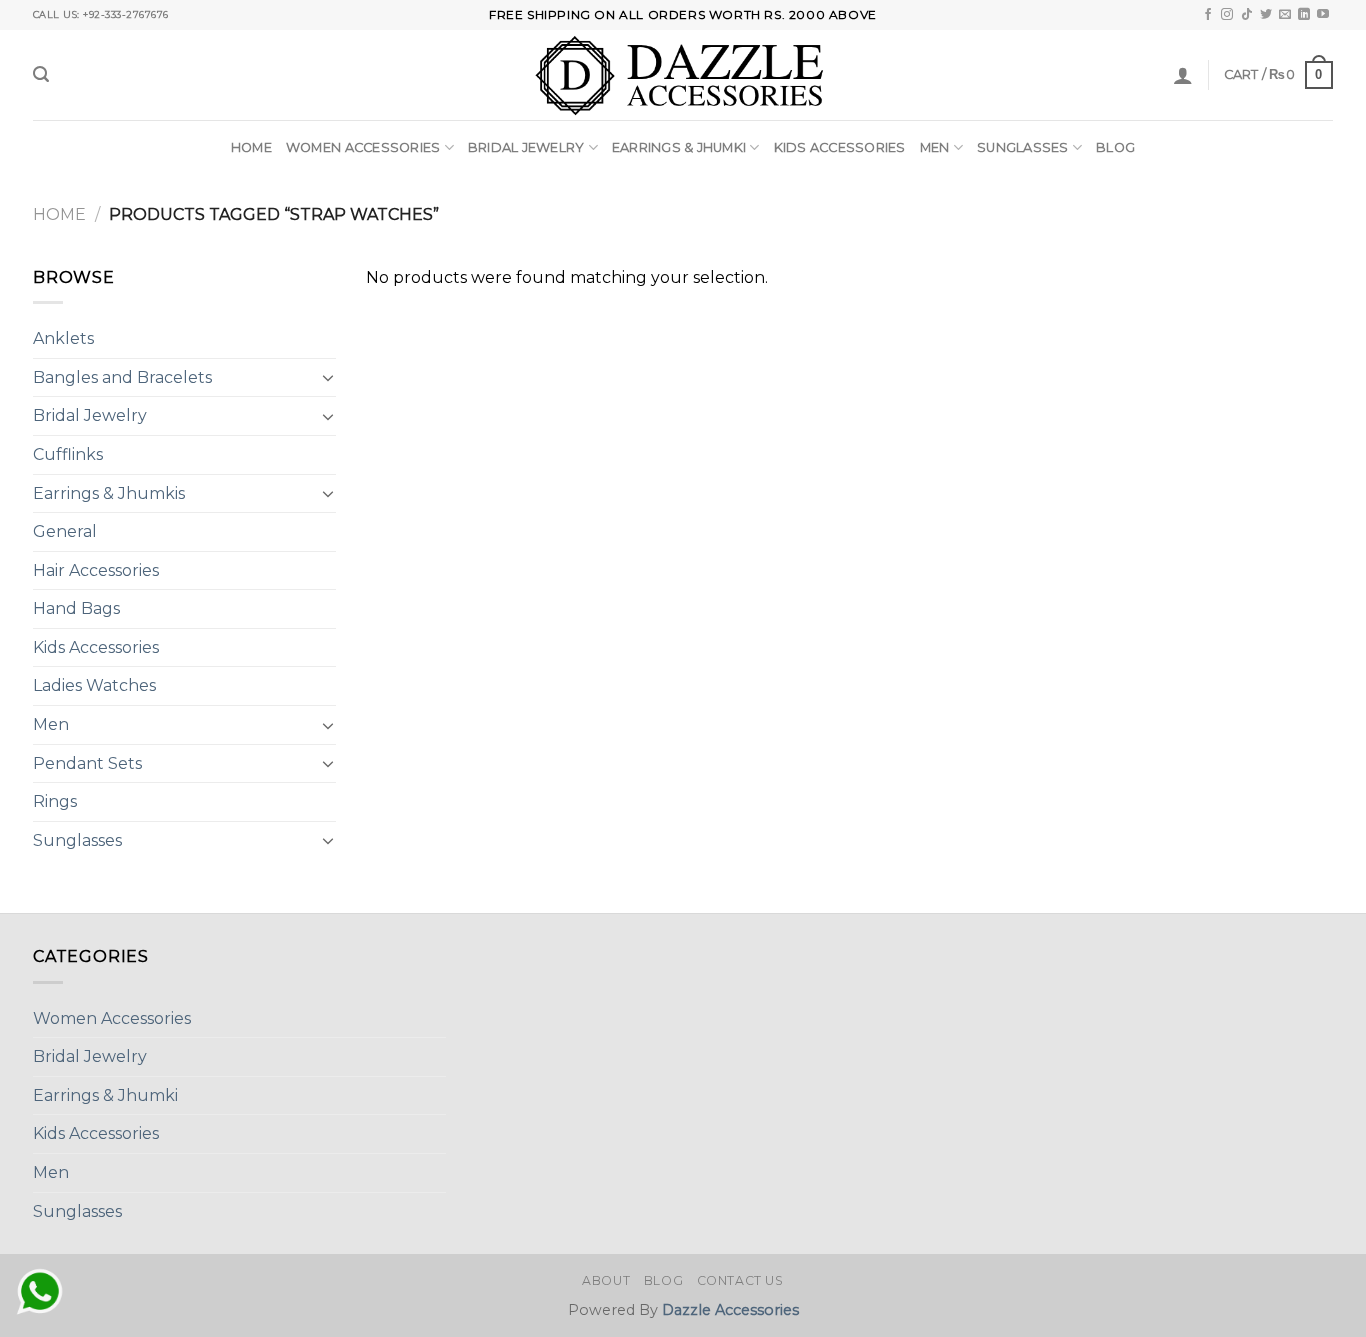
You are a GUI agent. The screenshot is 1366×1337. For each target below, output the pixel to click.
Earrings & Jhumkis (109, 493)
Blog (1115, 147)
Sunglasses (1023, 147)
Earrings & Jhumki (679, 147)
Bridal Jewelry (526, 147)
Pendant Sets (87, 763)
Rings (55, 801)
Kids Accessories (840, 147)
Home (251, 147)
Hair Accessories (96, 570)
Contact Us (740, 1280)
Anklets (63, 338)
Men (935, 147)
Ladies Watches (94, 685)
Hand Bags (76, 608)
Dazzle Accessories (730, 1310)
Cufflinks (68, 454)
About (606, 1280)
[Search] (41, 74)
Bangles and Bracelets (122, 377)
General (65, 531)
